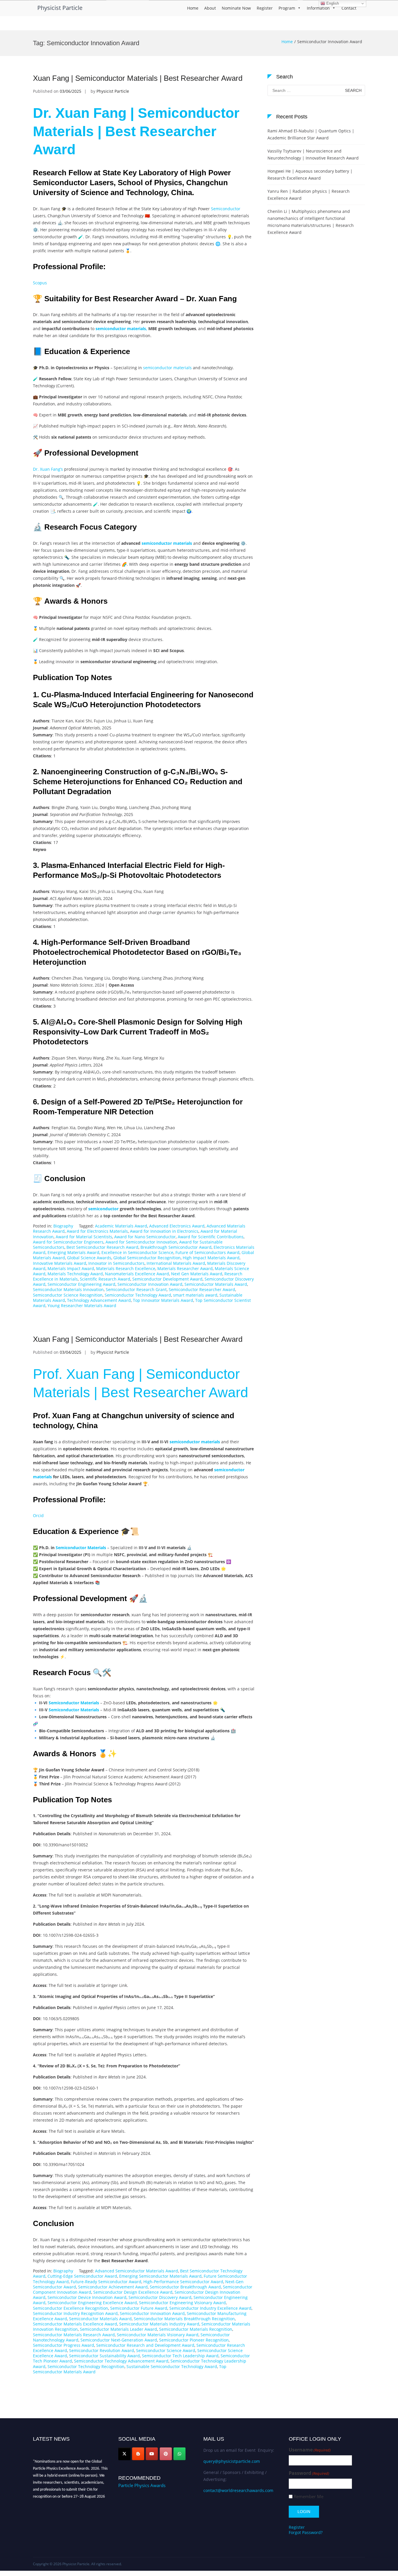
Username (310, 2450)
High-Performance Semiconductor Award (183, 2282)
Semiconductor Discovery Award (160, 2297)
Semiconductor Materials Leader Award (118, 2329)
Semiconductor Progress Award (64, 2345)
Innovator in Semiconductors (116, 1263)
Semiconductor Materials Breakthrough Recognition (184, 2319)
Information (318, 8)
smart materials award (195, 1295)
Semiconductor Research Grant (136, 1289)
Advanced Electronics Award (177, 1226)
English (332, 3)
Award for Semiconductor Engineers (68, 1242)
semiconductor (103, 1209)
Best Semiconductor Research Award (102, 1247)
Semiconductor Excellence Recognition (71, 2308)
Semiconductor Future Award (139, 2308)
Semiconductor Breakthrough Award (185, 2287)
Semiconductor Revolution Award (102, 2350)
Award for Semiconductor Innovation (141, 1242)
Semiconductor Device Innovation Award (87, 2297)
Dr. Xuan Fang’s (48, 469)
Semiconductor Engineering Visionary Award (182, 2303)
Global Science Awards (89, 1258)
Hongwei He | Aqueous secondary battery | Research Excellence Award (310, 175)
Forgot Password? (306, 2532)
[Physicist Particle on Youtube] (152, 2454)
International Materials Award (176, 1263)
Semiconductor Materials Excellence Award (75, 2324)
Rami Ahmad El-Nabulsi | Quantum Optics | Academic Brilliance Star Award (311, 134)
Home (193, 8)
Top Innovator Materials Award (163, 1300)
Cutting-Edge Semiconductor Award (82, 2276)
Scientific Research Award (105, 1279)
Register (265, 8)
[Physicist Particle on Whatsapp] (179, 2454)
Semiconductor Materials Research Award (74, 2335)
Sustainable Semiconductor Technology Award (172, 2366)
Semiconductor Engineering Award (81, 1284)
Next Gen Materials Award (197, 1274)
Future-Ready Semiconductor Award (106, 2282)
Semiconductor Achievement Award (113, 2287)
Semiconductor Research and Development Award (145, 2345)
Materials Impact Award (71, 1268)
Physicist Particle (60, 8)
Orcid (38, 1515)
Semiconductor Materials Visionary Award (158, 2335)
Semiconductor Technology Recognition (86, 2366)
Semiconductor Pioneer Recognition (194, 2340)
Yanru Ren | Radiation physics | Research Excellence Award (309, 195)
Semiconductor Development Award (167, 1279)
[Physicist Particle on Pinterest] (166, 2454)
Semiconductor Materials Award (216, 1284)
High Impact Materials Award (211, 1258)
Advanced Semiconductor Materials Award (137, 2271)
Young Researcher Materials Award (82, 1305)
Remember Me (309, 2497)
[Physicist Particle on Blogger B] (138, 2454)
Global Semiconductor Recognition (147, 1258)
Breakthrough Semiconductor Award (176, 1247)
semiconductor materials (167, 368)
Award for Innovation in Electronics (164, 1231)
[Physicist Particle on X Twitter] (124, 2454)
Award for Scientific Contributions (211, 1237)
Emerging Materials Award (73, 1252)
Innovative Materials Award (60, 1263)
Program (287, 8)
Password (309, 2473)
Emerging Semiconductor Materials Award (160, 2276)
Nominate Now (236, 8)
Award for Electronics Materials (97, 1231)
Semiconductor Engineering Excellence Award (92, 2303)
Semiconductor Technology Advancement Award (121, 2361)
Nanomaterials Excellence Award (137, 1274)
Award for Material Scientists (84, 1237)
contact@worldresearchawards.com (238, 2490)
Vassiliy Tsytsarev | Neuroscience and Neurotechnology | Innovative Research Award (313, 154)
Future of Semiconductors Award (207, 1252)
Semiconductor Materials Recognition (196, 2329)
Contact (349, 8)
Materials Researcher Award (185, 1268)
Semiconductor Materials (81, 1548)
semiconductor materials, (121, 329)
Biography (63, 1226)
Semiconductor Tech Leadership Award (180, 2356)
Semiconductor (226, 209)
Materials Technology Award (75, 1274)
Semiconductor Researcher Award (202, 1289)
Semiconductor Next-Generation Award (119, 2340)
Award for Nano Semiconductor (145, 1237)
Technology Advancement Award (99, 1300)
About (210, 8)
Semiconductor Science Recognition (68, 1295)
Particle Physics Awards (142, 2485)
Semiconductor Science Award (166, 2350)
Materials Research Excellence (126, 1268)
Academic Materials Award (121, 1226)
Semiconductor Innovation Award (150, 1284)
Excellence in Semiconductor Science (137, 1252)
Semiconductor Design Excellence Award (133, 2292)
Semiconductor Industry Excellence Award (210, 2308)
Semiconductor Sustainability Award (104, 2356)
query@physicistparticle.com (232, 2461)
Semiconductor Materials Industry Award (159, 2324)
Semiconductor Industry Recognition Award (75, 2313)
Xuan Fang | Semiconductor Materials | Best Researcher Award (138, 78)
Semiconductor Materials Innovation (68, 1289)
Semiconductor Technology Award (138, 1295)
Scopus (40, 283)
